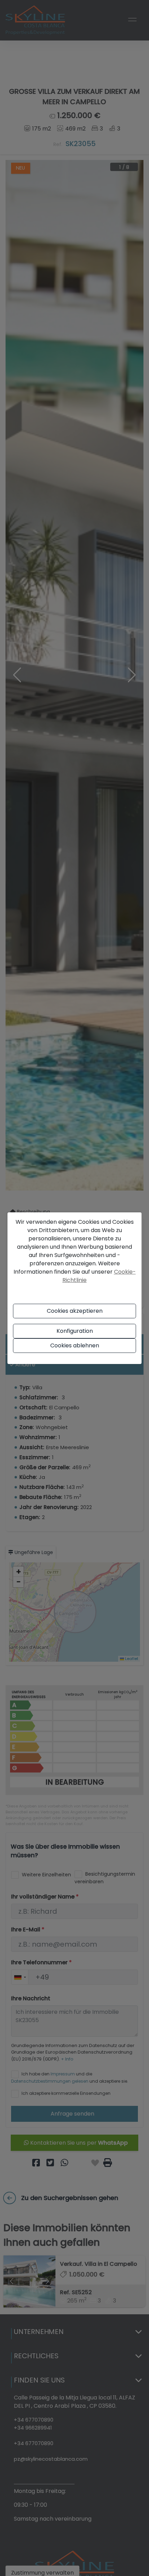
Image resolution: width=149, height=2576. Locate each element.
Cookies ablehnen (75, 1345)
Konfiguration (75, 1331)
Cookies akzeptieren (75, 1311)
